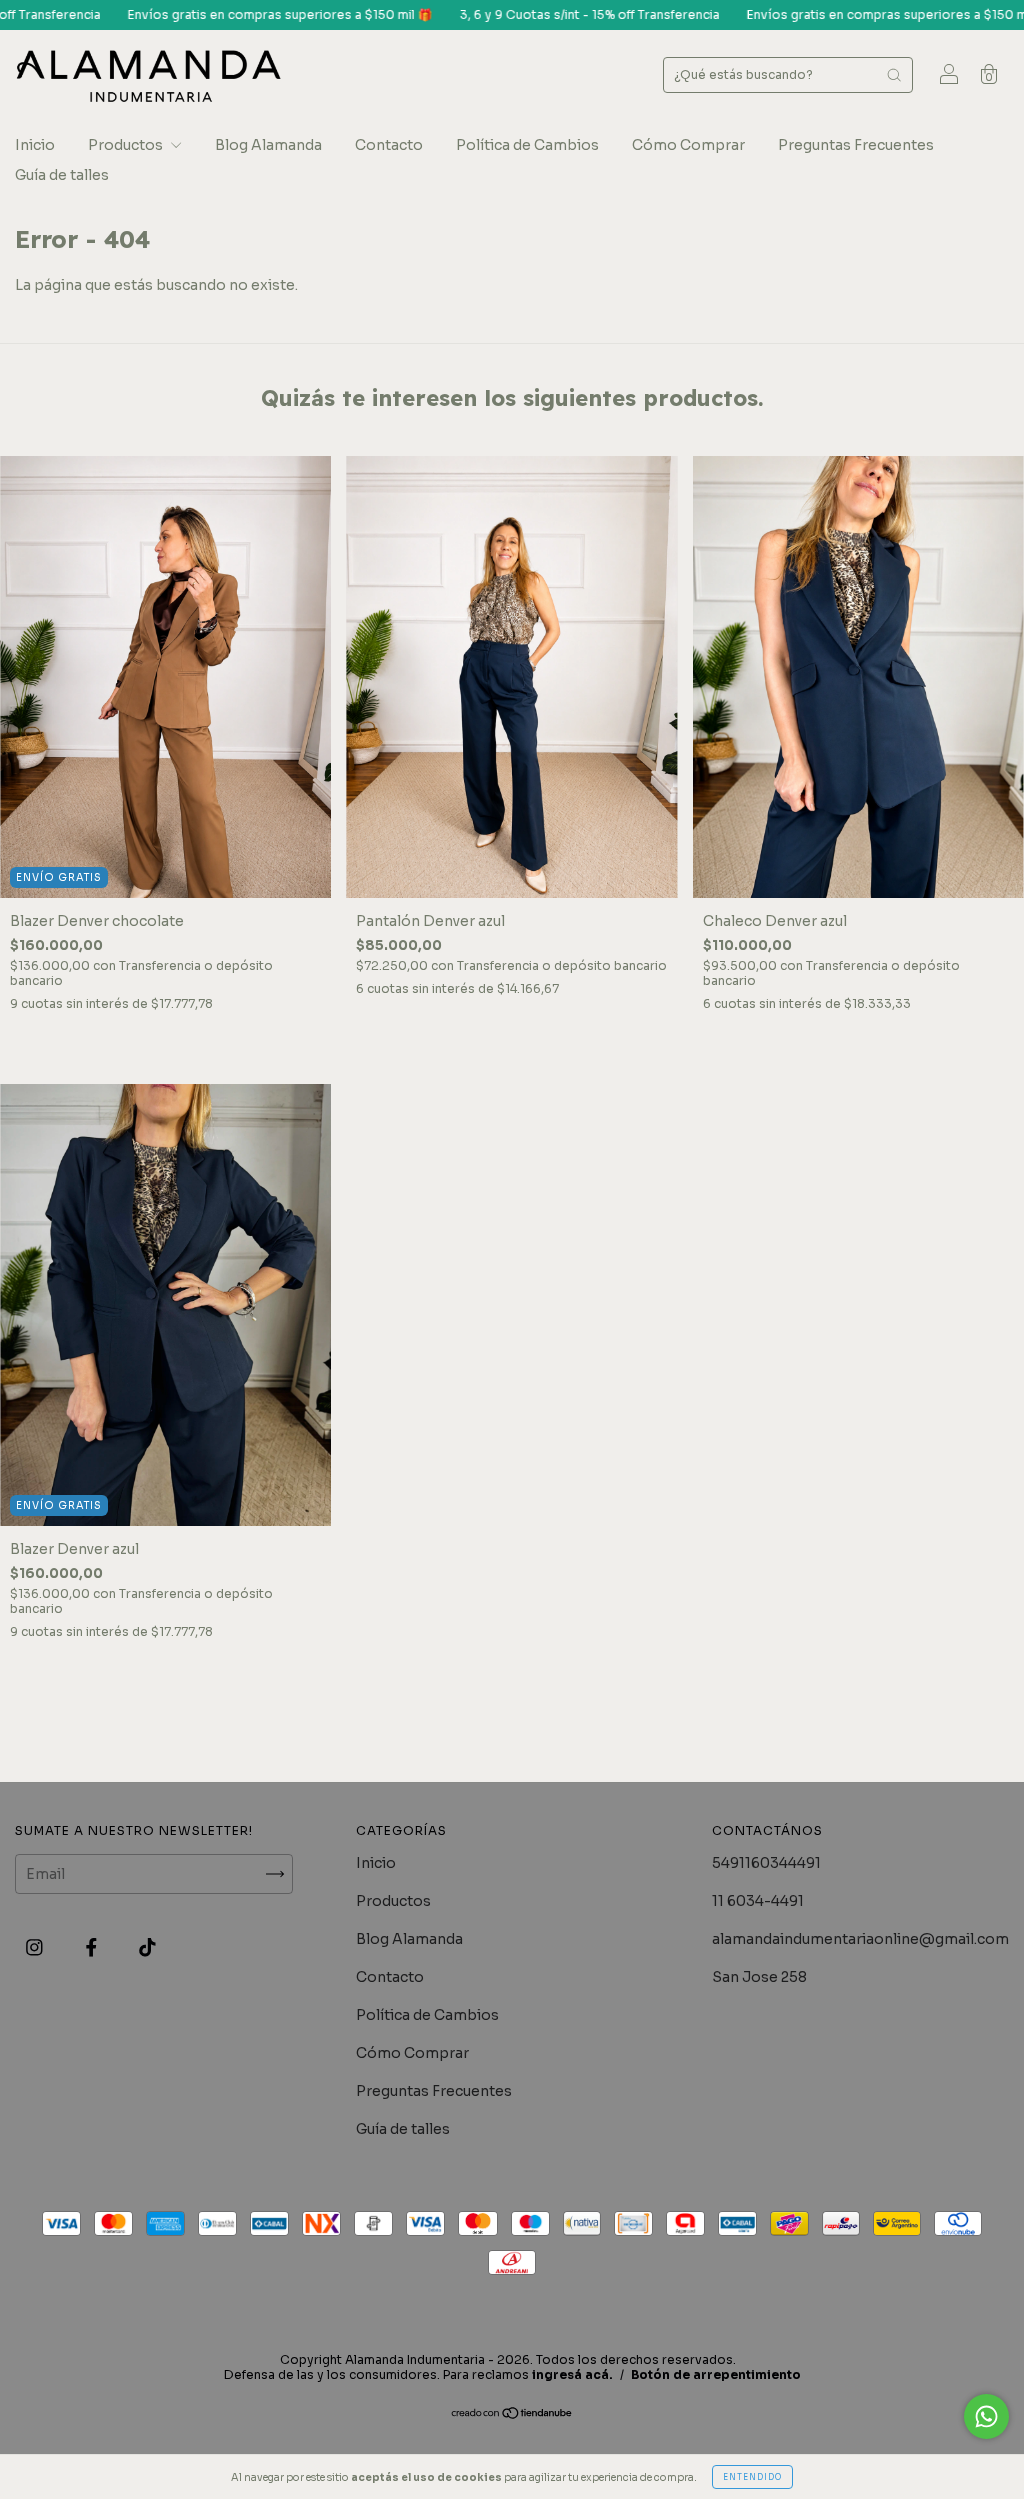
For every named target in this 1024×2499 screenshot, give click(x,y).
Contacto (389, 145)
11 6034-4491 (758, 1901)
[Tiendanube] (512, 2415)
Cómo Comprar (688, 145)
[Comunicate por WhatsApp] (986, 2416)
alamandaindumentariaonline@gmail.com (860, 1939)
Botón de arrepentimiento (716, 2374)
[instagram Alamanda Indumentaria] (36, 1947)
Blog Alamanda (268, 145)
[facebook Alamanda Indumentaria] (93, 1947)
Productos (127, 145)
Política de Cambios (527, 145)
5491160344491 (766, 1863)
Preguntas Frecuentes (856, 145)
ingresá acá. (572, 2374)
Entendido (752, 2477)
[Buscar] (894, 75)
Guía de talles (62, 175)
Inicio (35, 145)
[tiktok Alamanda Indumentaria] (147, 1947)
